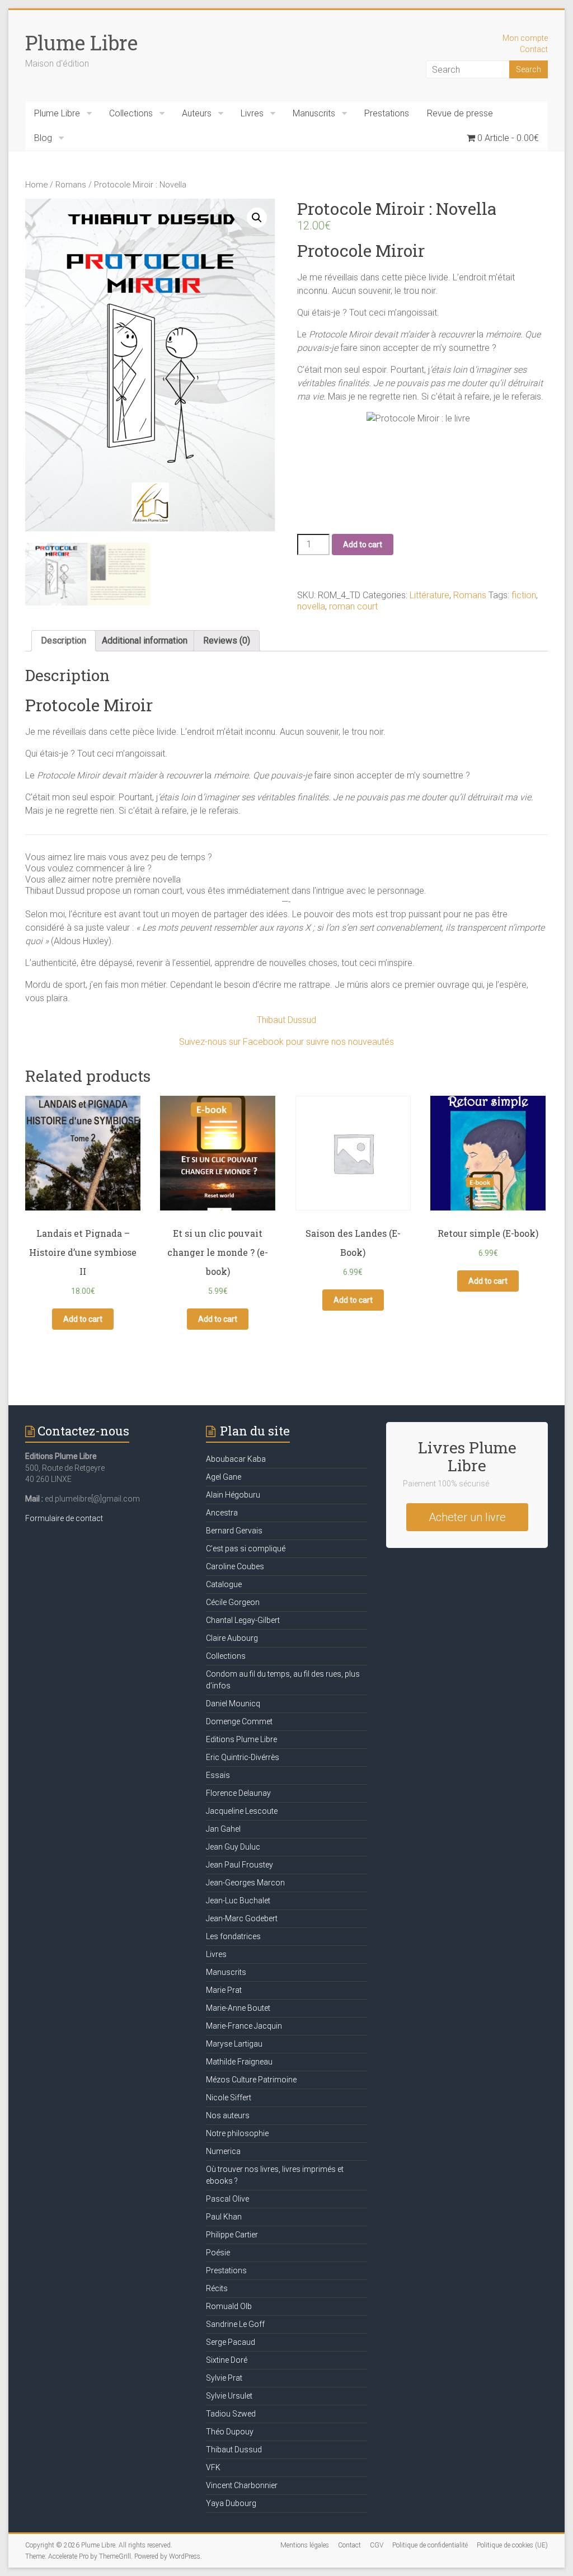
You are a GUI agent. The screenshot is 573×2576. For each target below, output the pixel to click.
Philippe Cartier (232, 2235)
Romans (71, 185)
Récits (217, 2288)
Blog (43, 138)
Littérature (429, 595)
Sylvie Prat (224, 2378)
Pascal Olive (227, 2199)
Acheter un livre (467, 1517)
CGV (377, 2545)
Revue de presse (460, 113)
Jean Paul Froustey (239, 1865)
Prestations (387, 113)
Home (36, 185)
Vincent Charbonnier (242, 2485)
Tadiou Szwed (231, 2414)
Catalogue (224, 1584)
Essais (218, 1775)
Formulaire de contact (64, 1518)
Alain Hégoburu (233, 1495)
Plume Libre (81, 43)
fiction (524, 595)
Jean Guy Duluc (233, 1847)
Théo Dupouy (230, 2432)
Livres (252, 113)
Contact (534, 49)
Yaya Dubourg (231, 2503)
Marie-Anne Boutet (238, 2008)
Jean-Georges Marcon (245, 1883)
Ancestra (222, 1513)
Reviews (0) (227, 641)
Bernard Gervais (234, 1531)
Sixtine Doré (227, 2360)
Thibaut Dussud (286, 1020)
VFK (213, 2467)
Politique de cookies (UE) (512, 2545)
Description (64, 641)
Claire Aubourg (232, 1638)
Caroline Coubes (235, 1566)
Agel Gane (224, 1477)
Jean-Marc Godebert (242, 1918)
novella (311, 606)
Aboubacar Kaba (236, 1459)
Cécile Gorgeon (233, 1602)
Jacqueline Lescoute (242, 1811)
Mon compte (525, 38)
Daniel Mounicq (233, 1704)
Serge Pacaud (231, 2342)
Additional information (145, 641)
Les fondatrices (233, 1936)
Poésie (218, 2253)
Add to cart (363, 545)
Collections (131, 113)
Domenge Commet (239, 1721)
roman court (353, 606)
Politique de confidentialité (430, 2545)
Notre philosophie (237, 2133)
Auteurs (197, 113)
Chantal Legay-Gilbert (243, 1620)
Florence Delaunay (238, 1793)
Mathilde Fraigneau (239, 2062)
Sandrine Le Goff (235, 2324)
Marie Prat (224, 1990)
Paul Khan (224, 2217)
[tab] (64, 641)
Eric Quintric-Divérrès (243, 1757)
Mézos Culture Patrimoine (251, 2080)
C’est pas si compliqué (246, 1549)
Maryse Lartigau (234, 2044)
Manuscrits (314, 113)
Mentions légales (305, 2545)
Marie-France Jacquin (244, 2026)
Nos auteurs (228, 2115)
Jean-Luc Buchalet (238, 1901)
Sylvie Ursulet (229, 2396)
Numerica (223, 2151)
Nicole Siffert (229, 2098)
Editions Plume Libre (241, 1739)
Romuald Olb (229, 2306)
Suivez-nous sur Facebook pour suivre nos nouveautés (286, 1042)
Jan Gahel (223, 1829)
